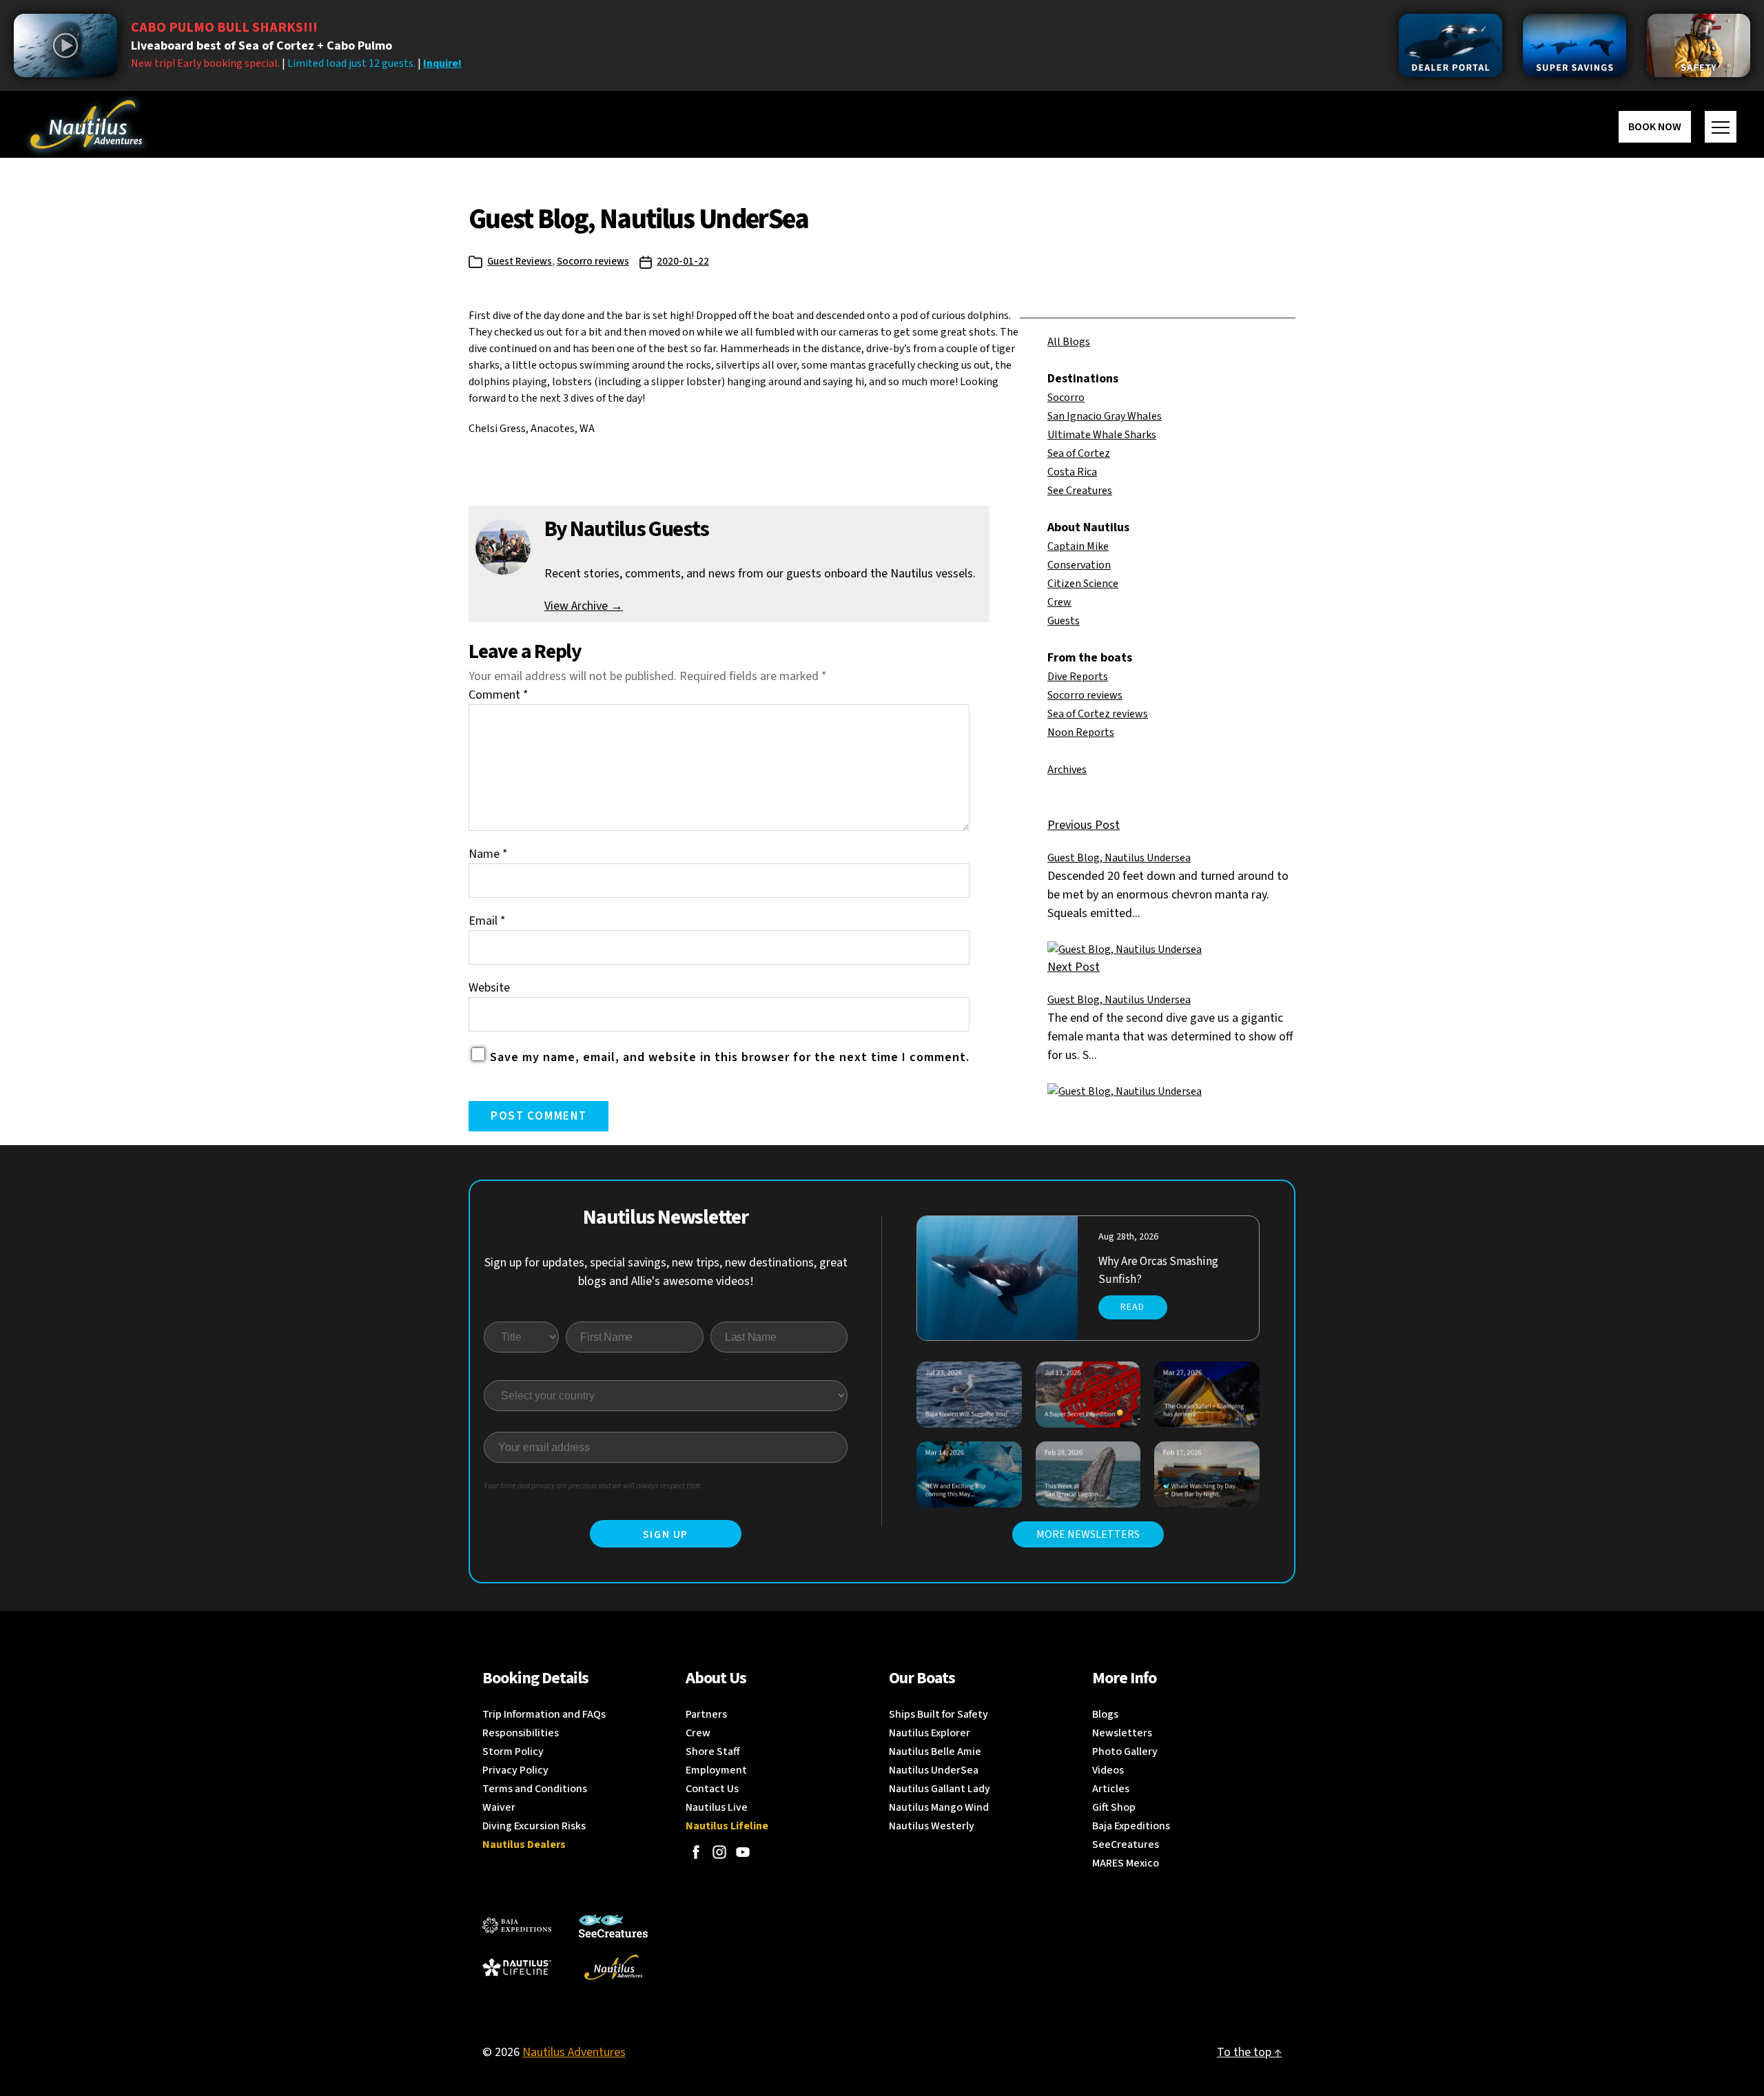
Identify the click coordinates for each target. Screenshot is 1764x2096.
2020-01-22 (683, 261)
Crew (1059, 602)
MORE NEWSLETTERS (1088, 1534)
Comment (499, 695)
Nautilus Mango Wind (939, 1807)
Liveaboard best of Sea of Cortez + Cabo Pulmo (261, 46)
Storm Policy (513, 1751)
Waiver (499, 1807)
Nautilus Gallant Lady (940, 1789)
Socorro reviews (593, 261)
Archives (1067, 770)
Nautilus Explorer (930, 1733)
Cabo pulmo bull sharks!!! (224, 28)
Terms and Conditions (535, 1789)
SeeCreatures (1126, 1845)
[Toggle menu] (1721, 127)
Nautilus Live (717, 1807)
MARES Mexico (1126, 1863)
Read (1132, 1307)
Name (488, 854)
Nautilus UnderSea (934, 1770)
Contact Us (712, 1789)
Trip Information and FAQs (544, 1714)
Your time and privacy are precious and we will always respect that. (593, 1486)
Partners (706, 1714)
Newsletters (1122, 1733)
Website (489, 988)
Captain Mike (1078, 546)
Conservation (1079, 565)
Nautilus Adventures (574, 2052)
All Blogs (1069, 342)
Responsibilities (521, 1733)
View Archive (584, 606)
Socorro (1066, 398)
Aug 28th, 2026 (1128, 1237)
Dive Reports (1078, 677)
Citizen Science (1083, 584)
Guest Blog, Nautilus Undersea (1119, 858)
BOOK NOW (1655, 127)
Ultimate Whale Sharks (1102, 435)
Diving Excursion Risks (534, 1826)
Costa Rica (1072, 472)
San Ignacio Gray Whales (1105, 416)
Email (487, 921)
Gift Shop (1114, 1807)
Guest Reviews (520, 261)
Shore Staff (713, 1751)
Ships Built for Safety (939, 1714)
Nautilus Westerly (932, 1826)
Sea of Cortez (1079, 453)
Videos (1108, 1770)
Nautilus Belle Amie (935, 1751)
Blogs (1105, 1714)
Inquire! (442, 63)
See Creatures (1080, 491)
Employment (716, 1770)
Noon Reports (1081, 732)
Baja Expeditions (1131, 1826)
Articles (1111, 1789)
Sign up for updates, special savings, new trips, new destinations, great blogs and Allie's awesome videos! (666, 1272)
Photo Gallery (1125, 1751)
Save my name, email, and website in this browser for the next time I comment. (730, 1057)
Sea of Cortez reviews (1098, 714)
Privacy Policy (515, 1770)
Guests (1064, 621)
